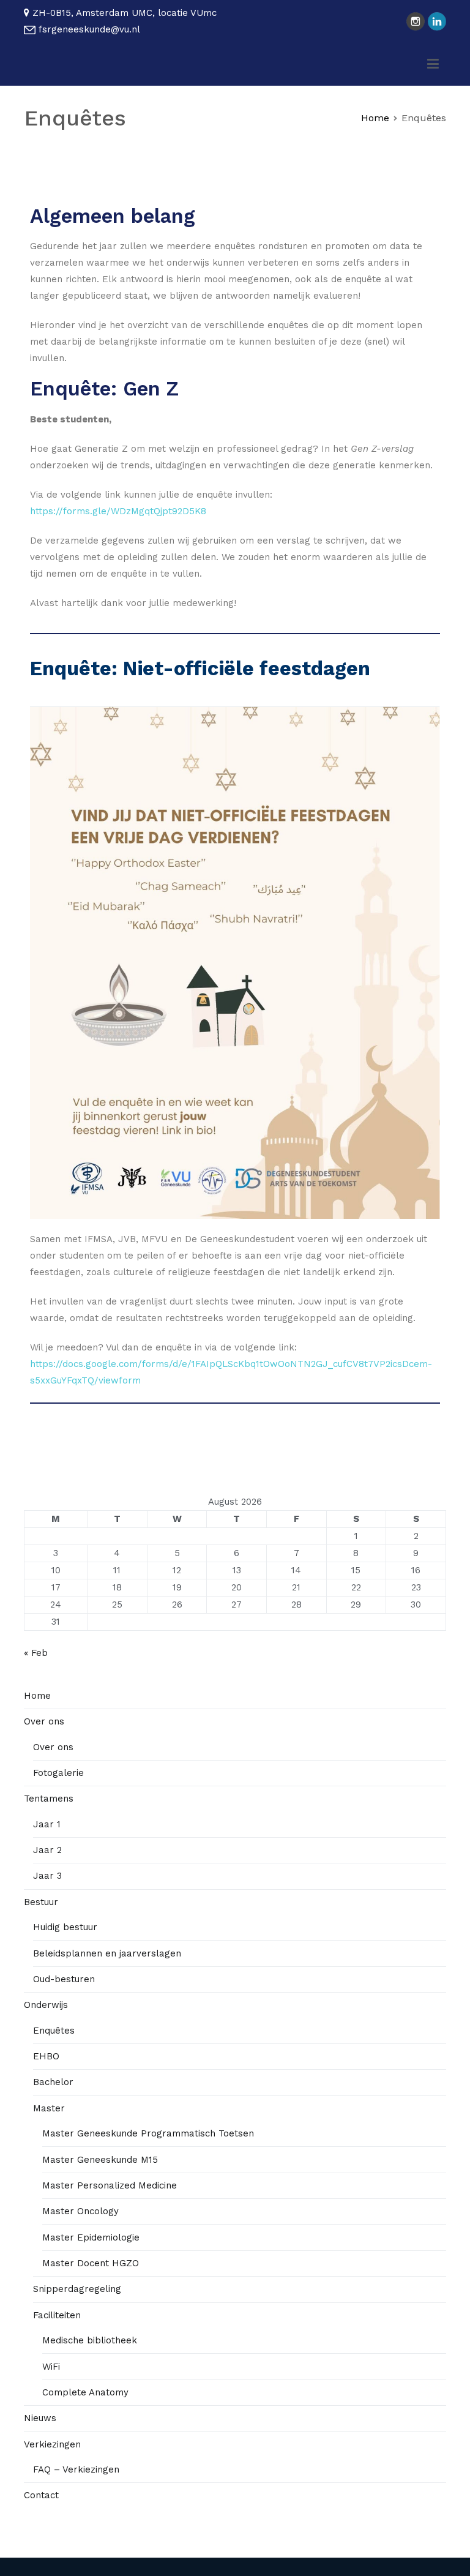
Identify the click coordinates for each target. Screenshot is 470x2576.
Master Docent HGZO (91, 2263)
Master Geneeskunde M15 (100, 2160)
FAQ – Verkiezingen (76, 2469)
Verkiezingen (52, 2444)
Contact (41, 2495)
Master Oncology (80, 2211)
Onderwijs (46, 2005)
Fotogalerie (58, 1773)
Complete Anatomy (85, 2392)
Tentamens (49, 1799)
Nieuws (40, 2418)
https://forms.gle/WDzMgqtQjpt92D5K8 (118, 511)
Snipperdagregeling (77, 2289)
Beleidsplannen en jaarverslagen (107, 1953)
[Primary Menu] (433, 64)
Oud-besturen (64, 1979)
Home (37, 1696)
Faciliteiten (57, 2315)
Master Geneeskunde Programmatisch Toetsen (148, 2133)
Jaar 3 (47, 1876)
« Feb (36, 1653)
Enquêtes (54, 2031)
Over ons (44, 1721)
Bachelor (53, 2082)
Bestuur (41, 1902)
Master (49, 2108)
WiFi (51, 2367)
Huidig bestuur (65, 1927)
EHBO (46, 2056)
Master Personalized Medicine (110, 2185)
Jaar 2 (47, 1850)
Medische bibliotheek (90, 2340)
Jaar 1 (47, 1824)
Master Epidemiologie (91, 2237)
